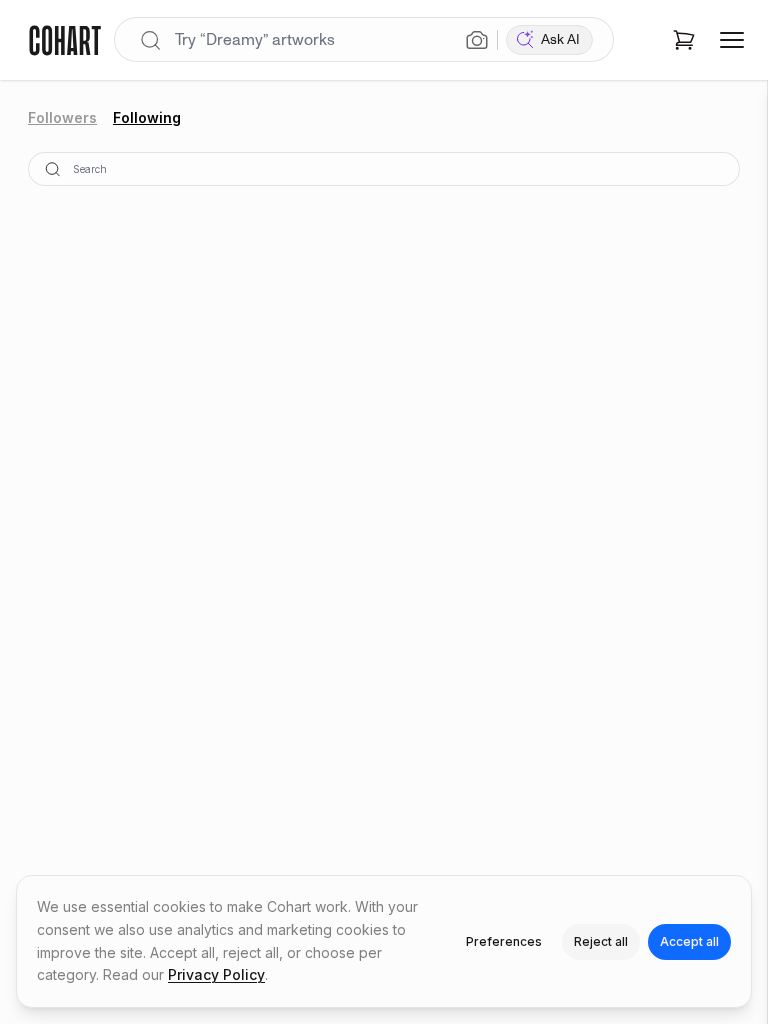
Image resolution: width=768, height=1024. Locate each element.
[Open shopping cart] (684, 40)
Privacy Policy (216, 974)
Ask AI (560, 39)
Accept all (689, 941)
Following (147, 117)
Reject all (601, 941)
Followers (62, 117)
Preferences (504, 941)
